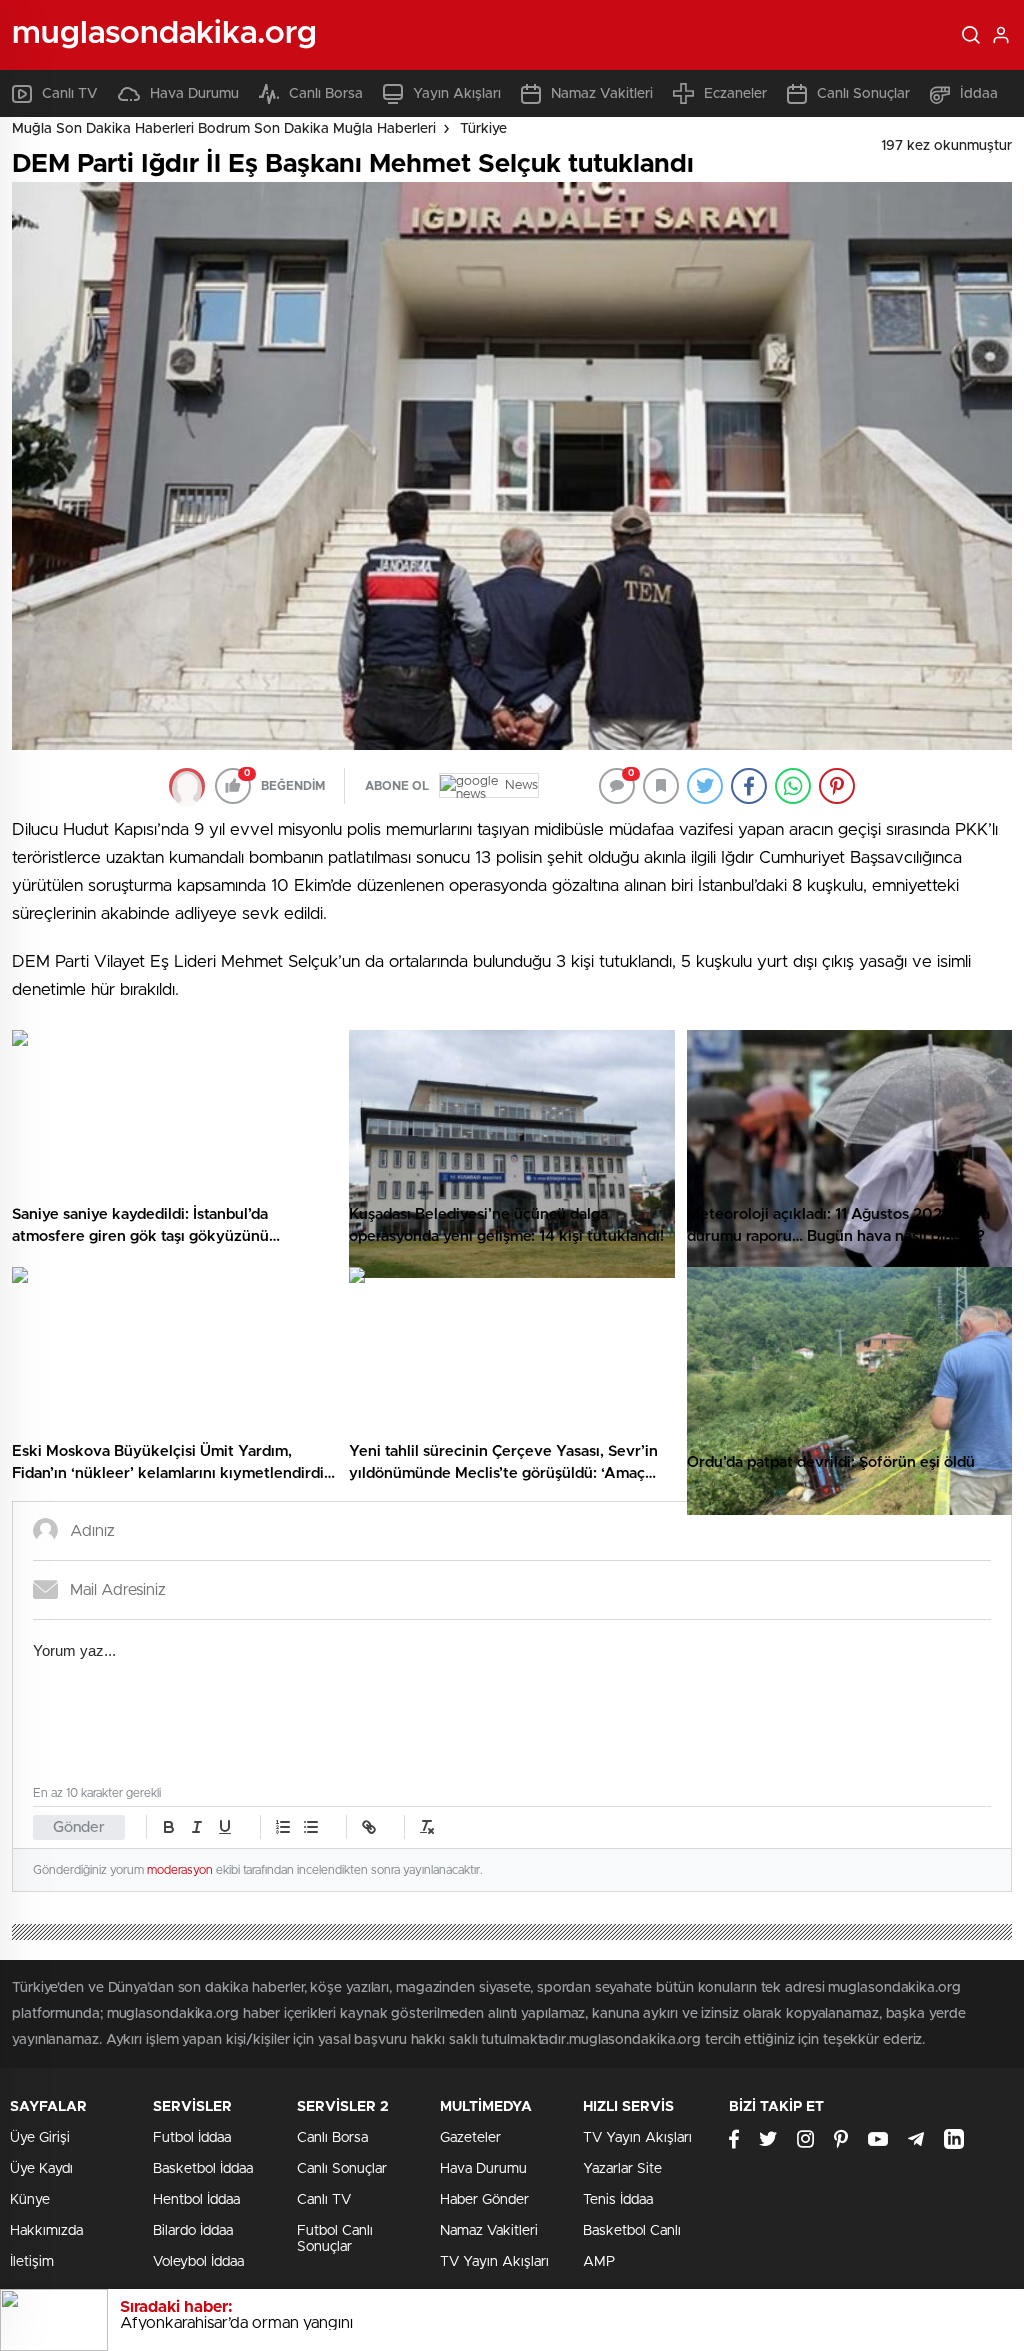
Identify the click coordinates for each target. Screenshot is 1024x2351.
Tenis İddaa (618, 2200)
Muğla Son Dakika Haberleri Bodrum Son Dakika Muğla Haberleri (224, 129)
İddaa (979, 94)
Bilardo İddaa (193, 2231)
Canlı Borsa (326, 94)
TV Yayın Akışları (494, 2262)
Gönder (79, 1827)
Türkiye (483, 129)
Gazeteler (470, 2138)
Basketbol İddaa (203, 2169)
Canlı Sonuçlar (863, 94)
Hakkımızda (46, 2231)
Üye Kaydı (41, 2169)
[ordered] (283, 1827)
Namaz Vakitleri (602, 94)
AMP (599, 2262)
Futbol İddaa (192, 2138)
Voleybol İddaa (198, 2262)
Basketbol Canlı (632, 2231)
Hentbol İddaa (196, 2200)
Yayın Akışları (457, 94)
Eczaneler (735, 94)
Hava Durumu (194, 94)
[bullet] (311, 1827)
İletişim (32, 2262)
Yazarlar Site (622, 2169)
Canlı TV (70, 94)
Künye (30, 2200)
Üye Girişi (40, 2138)
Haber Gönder (484, 2200)
